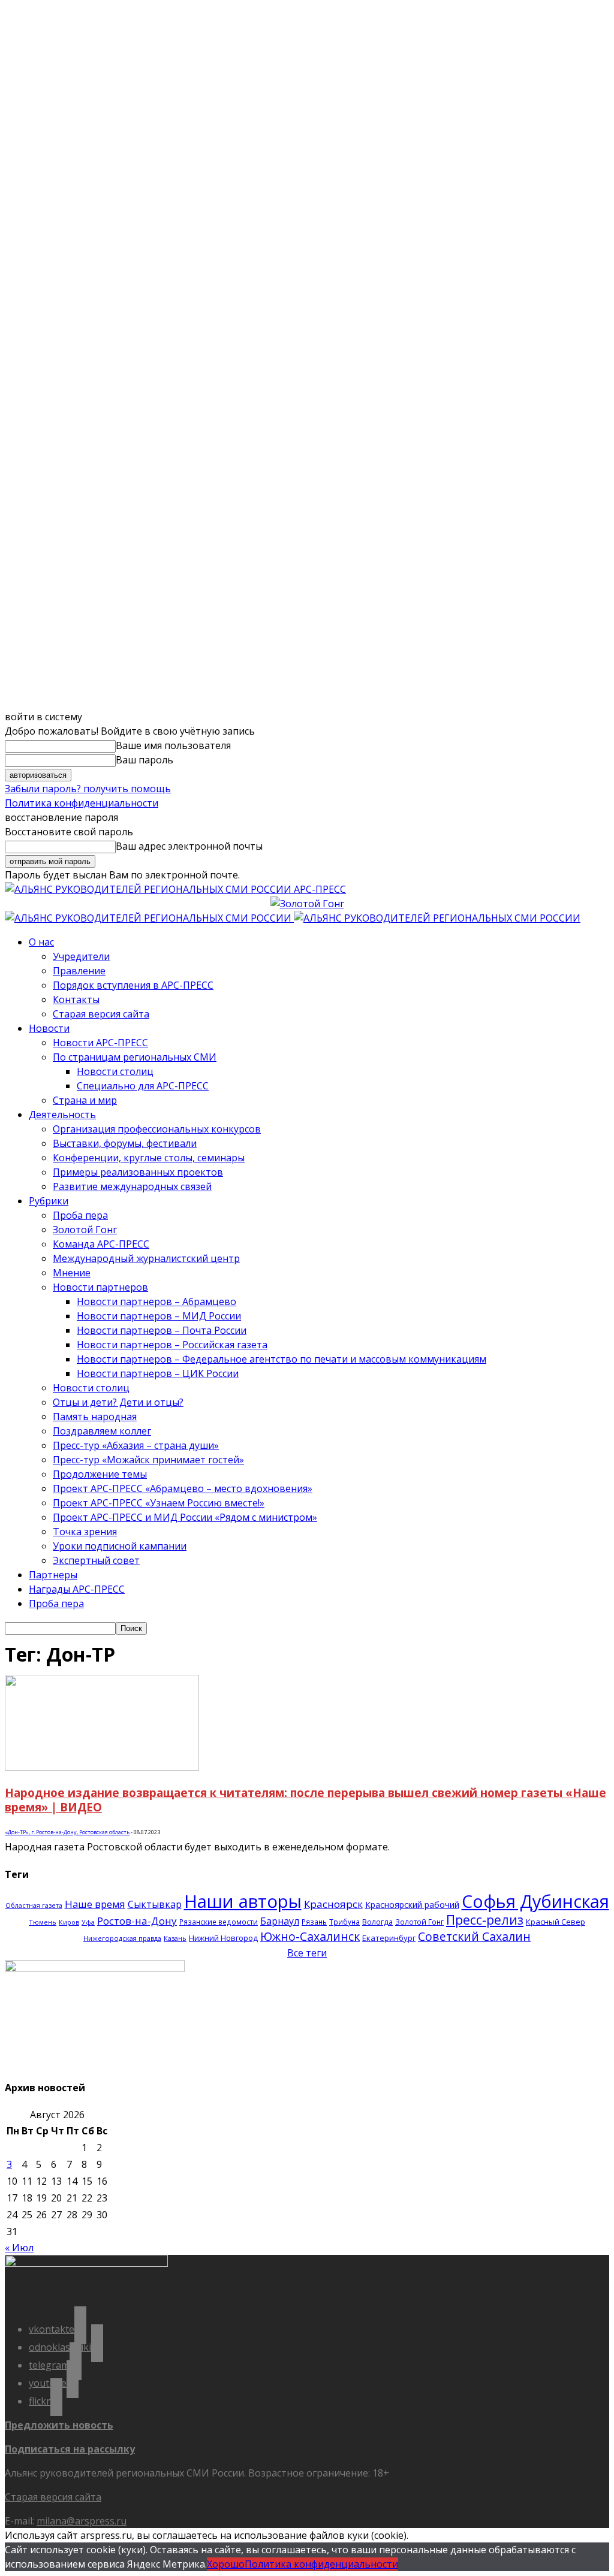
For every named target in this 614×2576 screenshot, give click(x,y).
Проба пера (80, 1215)
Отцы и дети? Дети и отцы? (118, 1402)
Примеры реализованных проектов (138, 1172)
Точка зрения (85, 1532)
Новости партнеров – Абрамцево (156, 1301)
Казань (175, 1938)
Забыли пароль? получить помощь (88, 789)
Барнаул (280, 1921)
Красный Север (556, 1922)
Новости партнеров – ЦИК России (158, 1373)
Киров (69, 1922)
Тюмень (43, 1922)
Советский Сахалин (474, 1936)
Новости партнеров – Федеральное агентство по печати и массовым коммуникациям (282, 1359)
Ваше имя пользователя (173, 745)
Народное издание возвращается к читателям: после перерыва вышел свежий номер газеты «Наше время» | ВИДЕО (306, 1800)
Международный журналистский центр (146, 1258)
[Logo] (149, 918)
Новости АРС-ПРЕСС (100, 1043)
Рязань (314, 1922)
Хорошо (226, 2564)
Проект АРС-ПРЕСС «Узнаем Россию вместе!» (159, 1503)
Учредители (81, 956)
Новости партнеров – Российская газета (172, 1345)
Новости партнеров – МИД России (159, 1316)
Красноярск (333, 1904)
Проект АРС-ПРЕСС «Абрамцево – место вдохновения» (183, 1488)
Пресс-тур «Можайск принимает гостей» (148, 1460)
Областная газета (34, 1905)
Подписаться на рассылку (70, 2449)
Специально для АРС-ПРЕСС (143, 1086)
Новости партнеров (100, 1287)
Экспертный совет (96, 1560)
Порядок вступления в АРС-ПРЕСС (133, 985)
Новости (49, 1028)
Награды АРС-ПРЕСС (77, 1589)
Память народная (95, 1417)
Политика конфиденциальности (82, 803)
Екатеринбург (389, 1938)
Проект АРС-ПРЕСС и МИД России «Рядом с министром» (185, 1517)
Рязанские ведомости (219, 1922)
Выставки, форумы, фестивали (125, 1143)
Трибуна (344, 1922)
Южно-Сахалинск (310, 1936)
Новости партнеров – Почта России (162, 1330)
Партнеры (53, 1575)
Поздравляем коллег (102, 1431)
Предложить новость (59, 2425)
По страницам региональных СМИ (135, 1057)
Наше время (95, 1904)
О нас (41, 942)
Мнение (72, 1273)
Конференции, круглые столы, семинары (149, 1158)
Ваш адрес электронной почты (189, 846)
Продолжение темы (100, 1474)
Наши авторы (243, 1901)
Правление (79, 971)
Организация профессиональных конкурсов (157, 1129)
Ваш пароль (145, 760)
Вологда (377, 1922)
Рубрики (49, 1201)
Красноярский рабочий (412, 1905)
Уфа (88, 1922)
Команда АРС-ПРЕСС (101, 1244)
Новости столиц (115, 1071)
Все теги (307, 1953)
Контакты (76, 999)
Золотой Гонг (85, 1230)
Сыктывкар (155, 1904)
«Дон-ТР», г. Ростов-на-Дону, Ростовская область (67, 1832)
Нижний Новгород (223, 1938)
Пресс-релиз (485, 1920)
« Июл (19, 2248)
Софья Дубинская (535, 1901)
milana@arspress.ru (82, 2521)
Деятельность (62, 1115)
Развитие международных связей (132, 1186)
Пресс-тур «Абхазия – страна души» (136, 1445)
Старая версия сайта (101, 1014)
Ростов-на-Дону (137, 1921)
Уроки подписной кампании (120, 1546)
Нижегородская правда (122, 1938)
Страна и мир (85, 1100)
